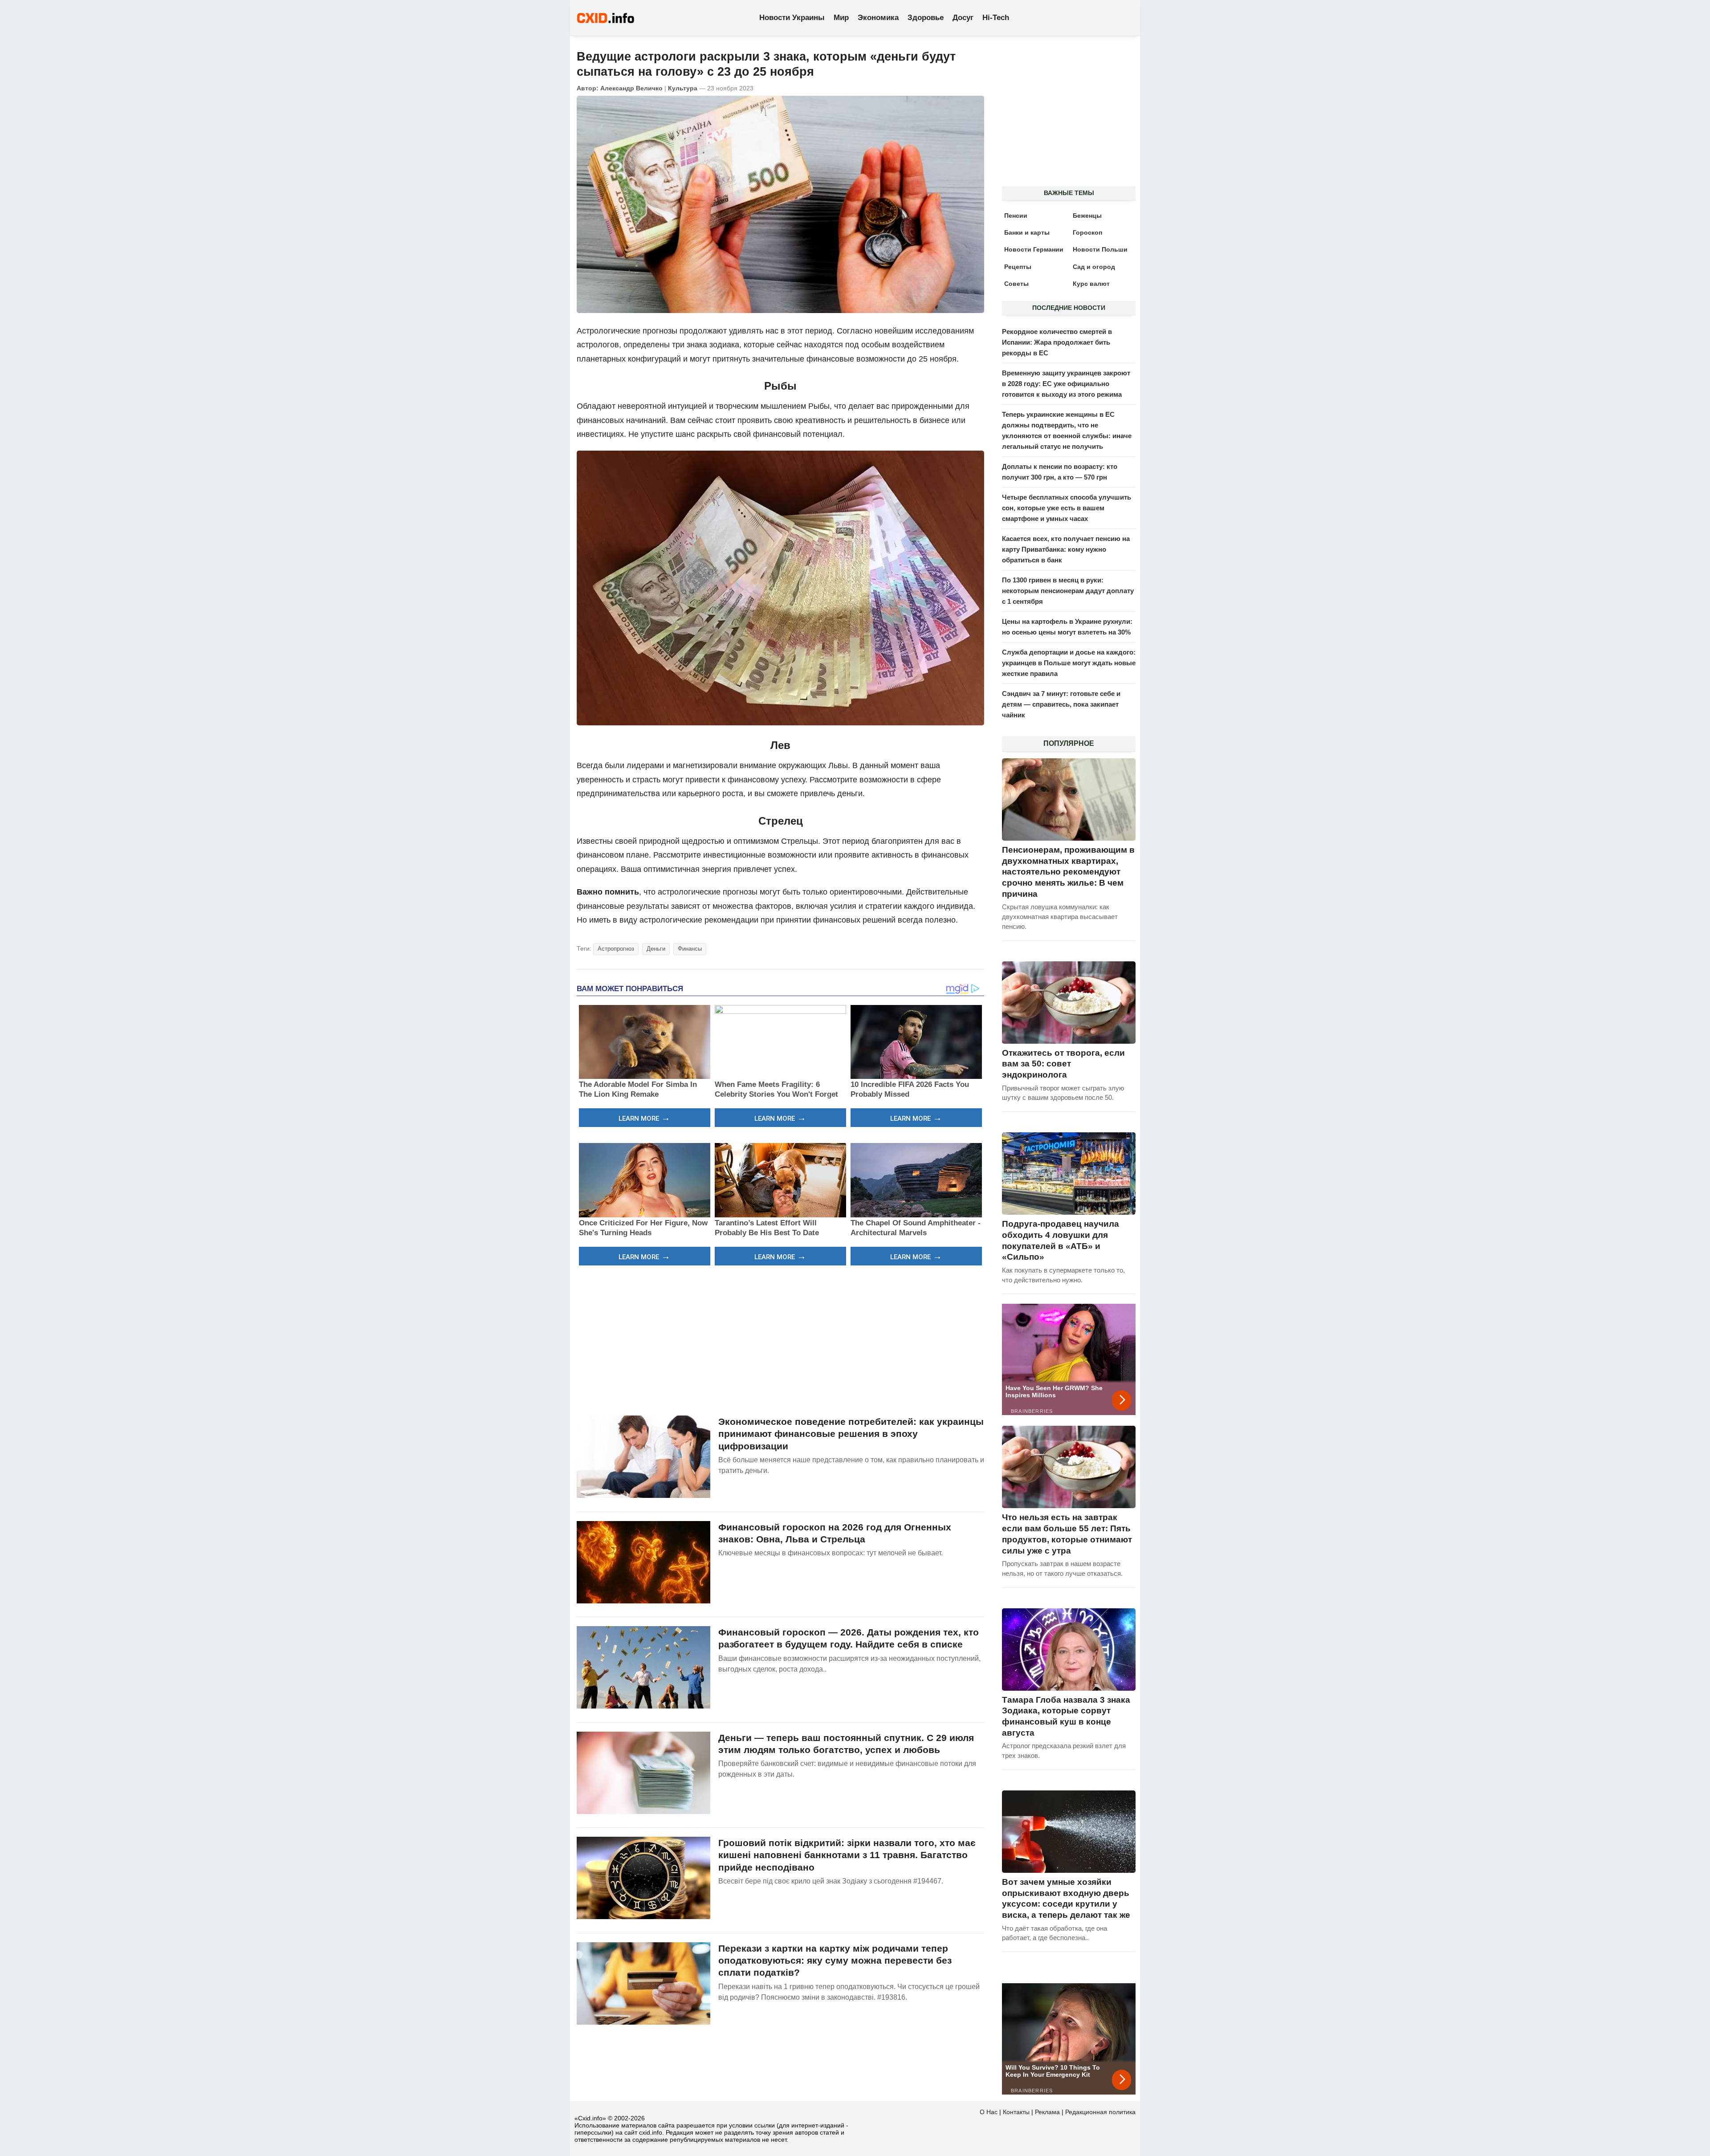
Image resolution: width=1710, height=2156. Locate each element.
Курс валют (1091, 284)
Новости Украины (792, 18)
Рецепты (1018, 267)
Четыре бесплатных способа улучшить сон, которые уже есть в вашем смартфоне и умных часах (1067, 508)
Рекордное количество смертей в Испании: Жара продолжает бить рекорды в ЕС (1057, 342)
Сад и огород (1094, 267)
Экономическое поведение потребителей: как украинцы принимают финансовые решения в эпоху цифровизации (851, 1434)
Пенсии (1016, 216)
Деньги (656, 949)
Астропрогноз (616, 949)
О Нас (989, 2112)
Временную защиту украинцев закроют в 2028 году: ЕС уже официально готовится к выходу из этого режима (1066, 384)
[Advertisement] (780, 1339)
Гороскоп (1087, 232)
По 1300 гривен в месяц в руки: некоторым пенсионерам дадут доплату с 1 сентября (1068, 591)
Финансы (690, 949)
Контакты (1016, 2112)
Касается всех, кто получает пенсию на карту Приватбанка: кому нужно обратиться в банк (1066, 549)
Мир (841, 18)
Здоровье (926, 18)
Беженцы (1087, 216)
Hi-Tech (996, 18)
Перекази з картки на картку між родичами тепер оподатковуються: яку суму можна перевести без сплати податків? (835, 1961)
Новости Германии (1034, 249)
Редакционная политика (1100, 2112)
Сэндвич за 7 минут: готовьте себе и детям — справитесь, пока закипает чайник (1061, 704)
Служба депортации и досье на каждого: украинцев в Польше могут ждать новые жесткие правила (1069, 663)
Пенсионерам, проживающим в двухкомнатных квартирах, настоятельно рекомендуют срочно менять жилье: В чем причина (1068, 872)
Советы (1016, 284)
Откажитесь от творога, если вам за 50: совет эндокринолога (1063, 1064)
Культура (683, 88)
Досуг (963, 18)
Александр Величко (631, 88)
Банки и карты (1027, 232)
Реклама (1047, 2112)
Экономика (878, 18)
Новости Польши (1100, 249)
